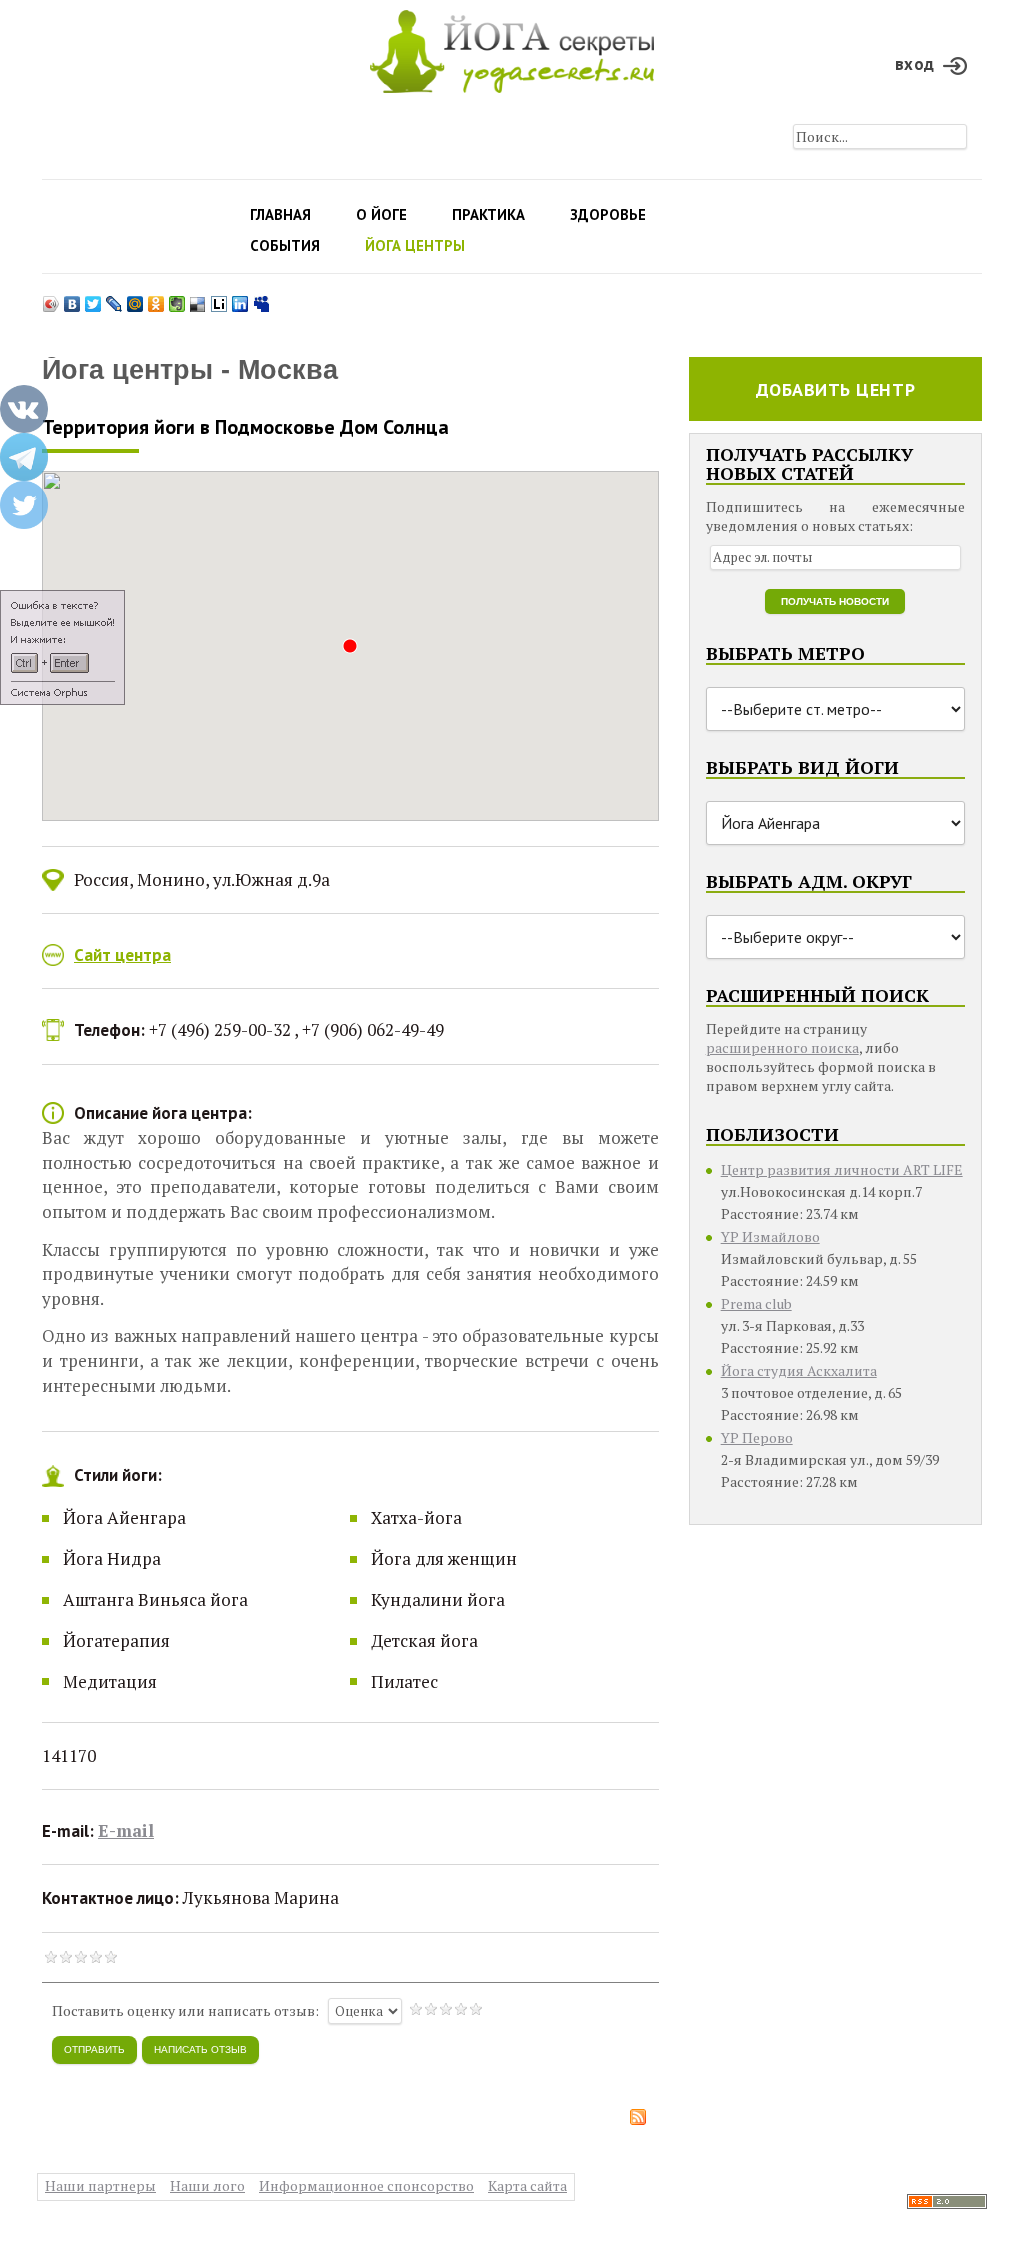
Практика (488, 214)
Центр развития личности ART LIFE (842, 1169)
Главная (280, 214)
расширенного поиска (782, 1047)
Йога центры (415, 245)
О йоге (381, 214)
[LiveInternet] (219, 299)
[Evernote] (177, 299)
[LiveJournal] (114, 299)
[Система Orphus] (62, 647)
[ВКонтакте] (72, 299)
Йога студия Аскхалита (799, 1370)
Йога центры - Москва (190, 370)
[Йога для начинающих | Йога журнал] (511, 46)
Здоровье (608, 214)
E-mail (126, 1830)
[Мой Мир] (135, 299)
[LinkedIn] (240, 299)
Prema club (756, 1303)
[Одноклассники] (156, 299)
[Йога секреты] (947, 2199)
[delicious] (198, 299)
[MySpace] (261, 299)
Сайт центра (122, 955)
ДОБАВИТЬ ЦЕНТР (836, 389)
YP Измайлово (770, 1236)
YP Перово (757, 1437)
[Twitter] (93, 299)
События (285, 245)
